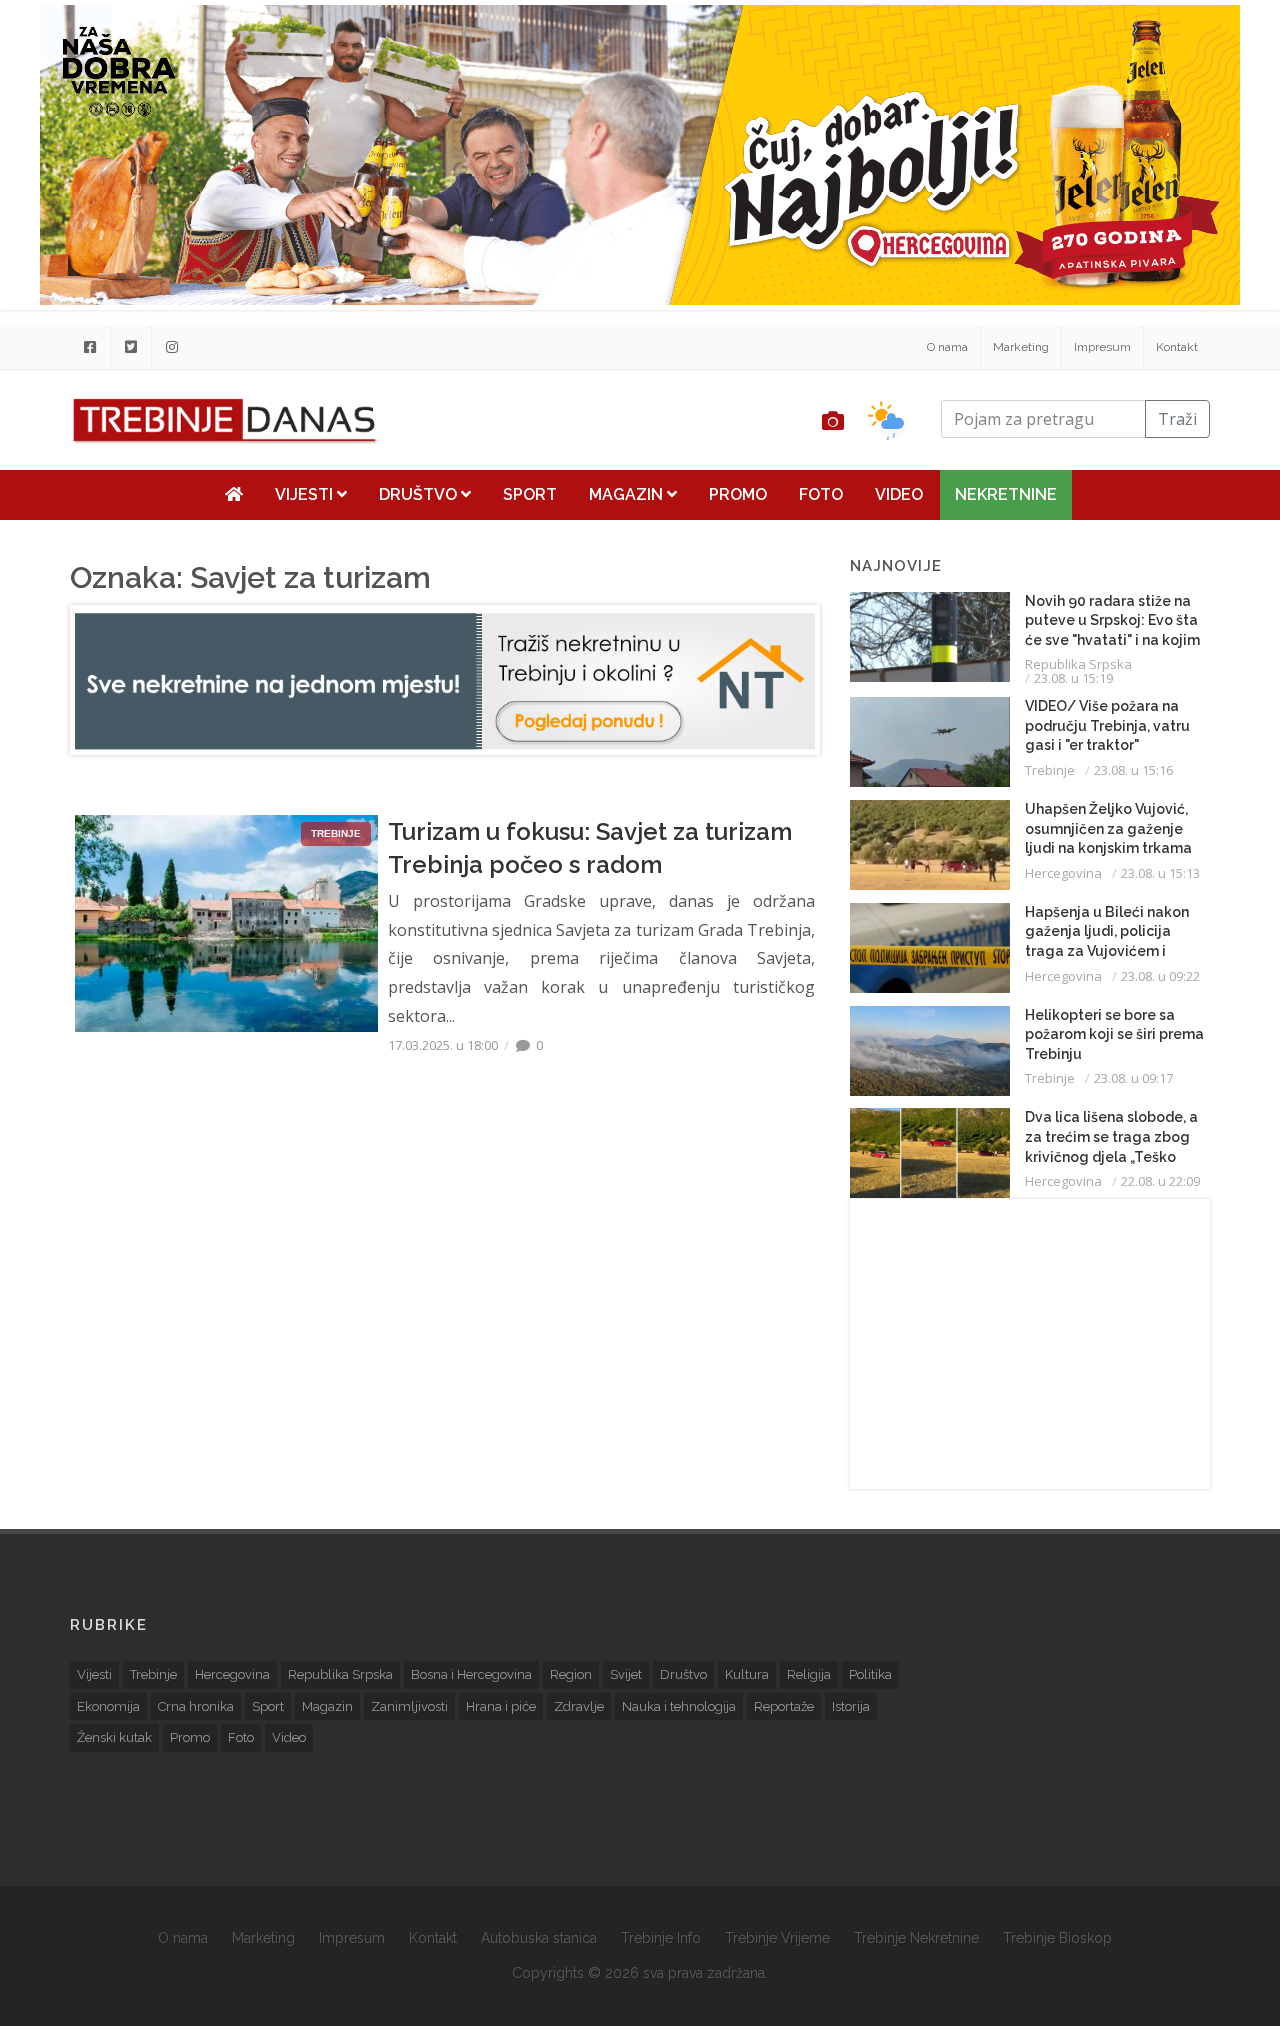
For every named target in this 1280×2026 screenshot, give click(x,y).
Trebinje (1050, 770)
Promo (738, 494)
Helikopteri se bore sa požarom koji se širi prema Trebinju (1114, 1034)
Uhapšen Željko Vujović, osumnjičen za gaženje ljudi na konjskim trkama (1108, 828)
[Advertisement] (1030, 1344)
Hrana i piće (501, 1706)
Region (571, 1674)
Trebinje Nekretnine (916, 1938)
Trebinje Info (661, 1938)
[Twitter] (131, 347)
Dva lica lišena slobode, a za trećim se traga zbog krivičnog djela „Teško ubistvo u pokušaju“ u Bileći (1111, 1156)
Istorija (851, 1706)
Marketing (1021, 347)
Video (899, 494)
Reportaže (784, 1706)
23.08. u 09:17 (1133, 1078)
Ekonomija (108, 1706)
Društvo (420, 494)
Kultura (747, 1674)
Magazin (628, 494)
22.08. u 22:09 (1160, 1181)
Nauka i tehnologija (679, 1706)
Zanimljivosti (409, 1706)
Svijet (626, 1674)
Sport (530, 494)
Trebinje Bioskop (1057, 1938)
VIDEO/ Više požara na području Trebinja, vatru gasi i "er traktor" (1107, 725)
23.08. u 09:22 (1160, 976)
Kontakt (1177, 347)
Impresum (1102, 347)
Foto (821, 494)
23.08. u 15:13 (1160, 873)
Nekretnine (1006, 494)
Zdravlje (579, 1706)
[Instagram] (172, 347)
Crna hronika (196, 1706)
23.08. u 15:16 (1133, 770)
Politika (870, 1674)
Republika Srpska (1078, 664)
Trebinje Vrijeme (777, 1938)
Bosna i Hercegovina (471, 1674)
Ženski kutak (114, 1737)
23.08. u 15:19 (1073, 678)
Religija (809, 1674)
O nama (947, 347)
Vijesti (306, 494)
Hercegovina (1063, 873)
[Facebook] (90, 347)
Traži (1177, 419)
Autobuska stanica (539, 1938)
